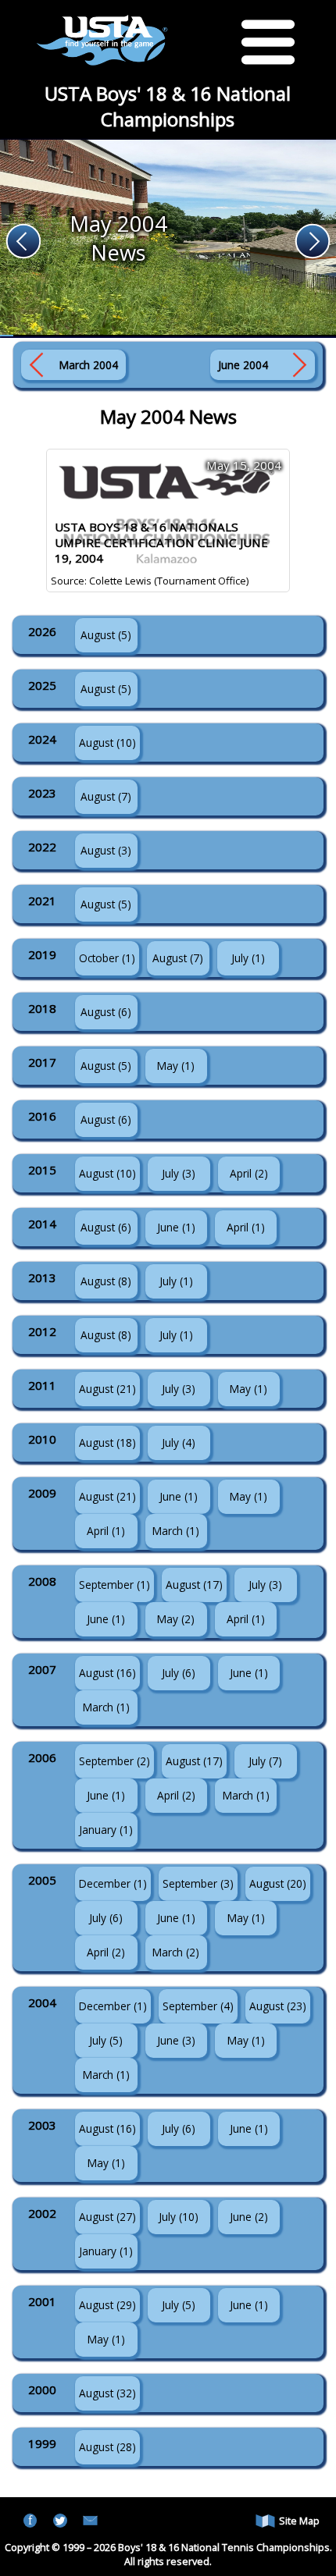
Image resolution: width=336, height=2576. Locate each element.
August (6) (106, 1012)
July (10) (179, 2217)
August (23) (278, 2006)
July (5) (106, 2040)
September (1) (114, 1585)
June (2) (249, 2217)
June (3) (176, 2040)
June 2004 (243, 365)
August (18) (107, 1443)
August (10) (107, 743)
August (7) (106, 796)
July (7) (265, 1761)
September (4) (198, 2006)
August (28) (107, 2447)
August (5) (106, 635)
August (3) (106, 850)
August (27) (107, 2217)
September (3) (198, 1883)
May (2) (176, 1619)
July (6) (179, 1673)
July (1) (248, 958)
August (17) (194, 1585)
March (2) (176, 1952)
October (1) (107, 958)
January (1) (106, 1830)
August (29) (107, 2305)
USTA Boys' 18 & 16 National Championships (168, 106)
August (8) (106, 1281)
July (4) (179, 1443)
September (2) (114, 1761)
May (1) (176, 1066)
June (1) (176, 1227)
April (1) (246, 1227)
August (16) (107, 1673)
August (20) (278, 1883)
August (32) (107, 2393)
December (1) (113, 1883)
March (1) (176, 1531)
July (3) (179, 1173)
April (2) (249, 1173)
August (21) (107, 1389)
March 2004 (89, 365)
